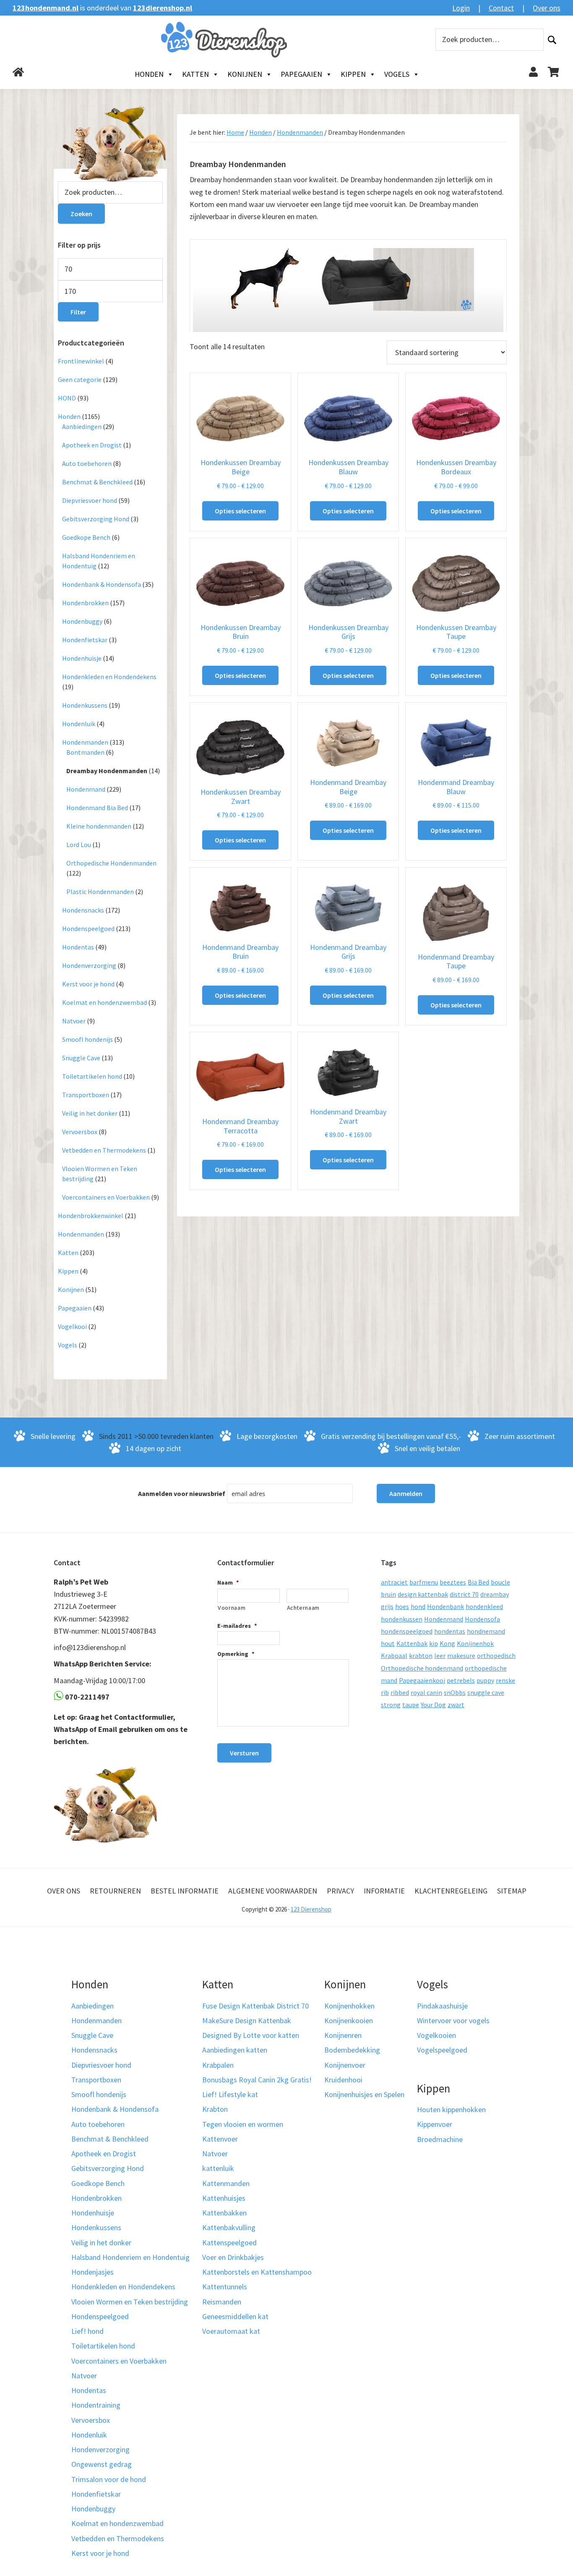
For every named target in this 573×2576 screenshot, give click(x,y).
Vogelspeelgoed (442, 2050)
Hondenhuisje (82, 658)
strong (391, 1705)
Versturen (244, 1753)
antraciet (394, 1582)
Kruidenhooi (343, 2080)
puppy (485, 1680)
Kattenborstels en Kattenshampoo (257, 2272)
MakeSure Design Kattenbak (247, 2020)
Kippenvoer (435, 2124)
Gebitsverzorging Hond (96, 519)
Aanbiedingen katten (235, 2050)
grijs (387, 1606)
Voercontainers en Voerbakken (106, 1197)
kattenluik (218, 2168)
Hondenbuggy (82, 621)
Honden (149, 74)
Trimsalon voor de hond (109, 2479)
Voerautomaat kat (231, 2331)
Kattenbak (412, 1643)
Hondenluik (79, 724)
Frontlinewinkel (81, 361)
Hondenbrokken (85, 603)
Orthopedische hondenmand (422, 1668)
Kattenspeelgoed (229, 2243)
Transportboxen (86, 1095)
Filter (78, 312)
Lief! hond (87, 2331)
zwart (456, 1705)
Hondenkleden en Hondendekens (109, 677)
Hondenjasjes (92, 2272)
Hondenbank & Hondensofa (102, 584)
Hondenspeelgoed (88, 928)
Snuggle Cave (81, 1058)
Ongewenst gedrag (102, 2464)
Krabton (215, 2109)
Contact (501, 8)
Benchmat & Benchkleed (97, 482)
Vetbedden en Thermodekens (104, 1150)
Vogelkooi (72, 1326)
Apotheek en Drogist (92, 445)
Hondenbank (445, 1606)
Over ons (547, 8)
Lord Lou (79, 845)
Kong (447, 1643)
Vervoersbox (80, 1132)
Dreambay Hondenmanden (107, 771)
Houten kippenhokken (451, 2109)
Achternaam (303, 1608)
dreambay (495, 1594)
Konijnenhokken (349, 2006)
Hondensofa (482, 1619)
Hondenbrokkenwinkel (91, 1216)
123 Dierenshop (311, 1909)
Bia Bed (478, 1582)
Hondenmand (86, 789)
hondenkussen (402, 1619)
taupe (411, 1705)
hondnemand (486, 1631)
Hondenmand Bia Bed (97, 808)
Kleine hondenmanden (99, 826)
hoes (402, 1606)
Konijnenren (343, 2035)
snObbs (455, 1692)
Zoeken (552, 40)
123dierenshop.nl (163, 8)
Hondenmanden (300, 132)
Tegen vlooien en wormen (243, 2124)
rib (385, 1692)
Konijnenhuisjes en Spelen (364, 2094)
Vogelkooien (436, 2035)
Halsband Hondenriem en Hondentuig (130, 2257)
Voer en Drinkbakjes (233, 2257)
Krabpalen (218, 2065)
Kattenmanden (226, 2183)
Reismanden (222, 2302)
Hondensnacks (83, 910)
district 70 (464, 1594)
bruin (388, 1594)
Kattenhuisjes (224, 2198)
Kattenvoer (220, 2139)
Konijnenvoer (345, 2065)
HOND (67, 398)
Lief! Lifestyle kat (230, 2094)
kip (434, 1643)
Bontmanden (85, 752)
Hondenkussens (85, 705)
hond (418, 1606)
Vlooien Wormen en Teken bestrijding (130, 2302)
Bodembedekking (352, 2050)
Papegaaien (301, 74)
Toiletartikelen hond (92, 1076)
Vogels (397, 74)
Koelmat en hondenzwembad (104, 1002)
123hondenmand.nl (46, 8)
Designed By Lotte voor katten (251, 2035)
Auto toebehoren (87, 463)
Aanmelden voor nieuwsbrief (182, 1493)
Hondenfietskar (85, 640)
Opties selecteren (240, 511)
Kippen (353, 74)
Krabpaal (394, 1655)
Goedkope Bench (86, 537)
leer (440, 1655)
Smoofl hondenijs (87, 1039)
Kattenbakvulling (229, 2227)
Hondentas (78, 947)
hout (388, 1643)
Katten (195, 74)
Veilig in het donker (90, 1113)
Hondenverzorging (89, 965)
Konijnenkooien (349, 2020)
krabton (421, 1655)
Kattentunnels (225, 2287)
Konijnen (245, 74)
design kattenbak (423, 1594)
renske (505, 1680)
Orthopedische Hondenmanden (111, 863)
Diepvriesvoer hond (90, 500)
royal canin (426, 1692)
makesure (461, 1655)
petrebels (461, 1680)
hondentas (450, 1631)
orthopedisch (496, 1655)
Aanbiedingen (82, 426)
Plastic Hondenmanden (100, 892)
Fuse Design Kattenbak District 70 (255, 2006)
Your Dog (433, 1705)
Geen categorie (80, 379)
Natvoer (74, 1021)
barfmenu (424, 1582)
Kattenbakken (224, 2213)
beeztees (453, 1582)
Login (461, 8)
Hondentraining (96, 2405)
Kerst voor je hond (88, 984)
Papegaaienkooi (422, 1680)
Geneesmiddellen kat (235, 2316)
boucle (500, 1582)
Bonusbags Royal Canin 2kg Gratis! (257, 2080)
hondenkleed (484, 1606)
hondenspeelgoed (407, 1631)
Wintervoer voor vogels (453, 2020)
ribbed (400, 1692)
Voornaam (232, 1608)
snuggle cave (486, 1692)
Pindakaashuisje (442, 2006)
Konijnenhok (475, 1643)
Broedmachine (440, 2139)
